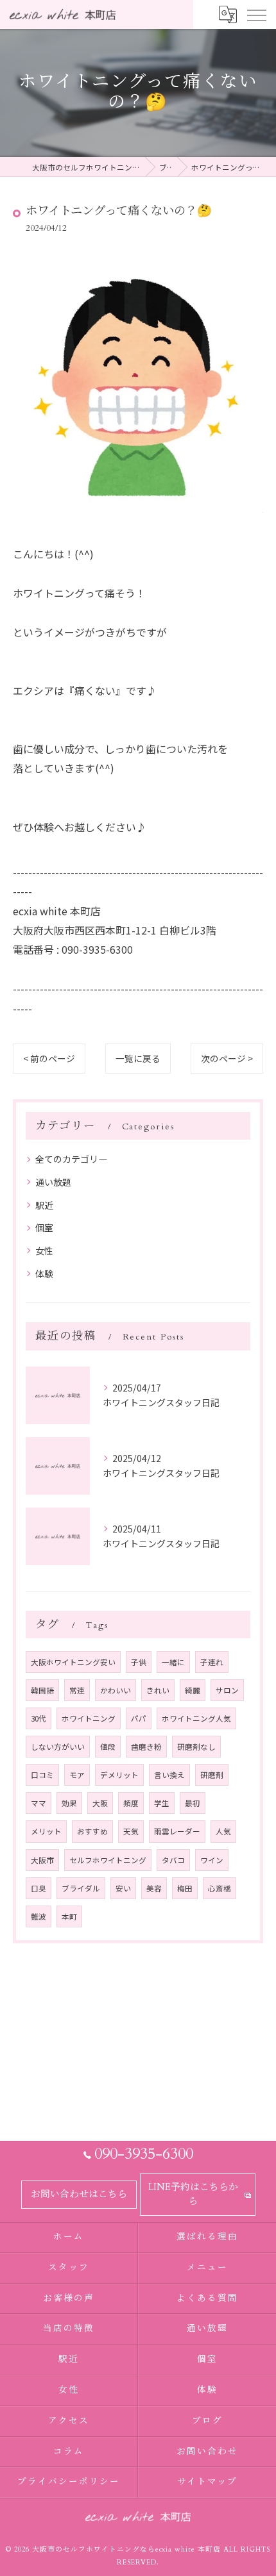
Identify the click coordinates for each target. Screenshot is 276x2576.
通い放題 (53, 1182)
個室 (44, 1227)
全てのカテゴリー (71, 1159)
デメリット (119, 1775)
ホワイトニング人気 (196, 1718)
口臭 (39, 1888)
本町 (69, 1916)
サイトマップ (207, 2482)
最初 (193, 1803)
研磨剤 (212, 1775)
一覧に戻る (138, 1058)
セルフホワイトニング (108, 1860)
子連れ (212, 1662)
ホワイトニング (89, 1718)
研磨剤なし (196, 1747)
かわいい (116, 1690)
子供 (139, 1662)
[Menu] (256, 14)
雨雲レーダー (177, 1831)
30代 (39, 1718)
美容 (154, 1888)
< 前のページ (49, 1058)
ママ (39, 1803)
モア (77, 1775)
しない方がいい (58, 1747)
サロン (227, 1690)
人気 (223, 1831)
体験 (44, 1274)
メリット (46, 1831)
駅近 (44, 1205)
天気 (131, 1831)
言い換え (169, 1775)
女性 (44, 1251)
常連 (77, 1690)
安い (123, 1888)
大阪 (100, 1803)
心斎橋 (220, 1888)
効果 (69, 1803)
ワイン (212, 1860)
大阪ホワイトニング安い (73, 1662)
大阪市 (42, 1860)
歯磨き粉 (146, 1747)
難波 (39, 1916)
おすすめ (92, 1831)
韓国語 (42, 1690)
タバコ (173, 1860)
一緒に (173, 1662)
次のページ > (227, 1058)
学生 (162, 1803)
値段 (108, 1747)
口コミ (42, 1775)
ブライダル (81, 1888)
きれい (158, 1690)
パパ (139, 1718)
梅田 (185, 1888)
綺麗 (193, 1690)
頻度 (131, 1803)
